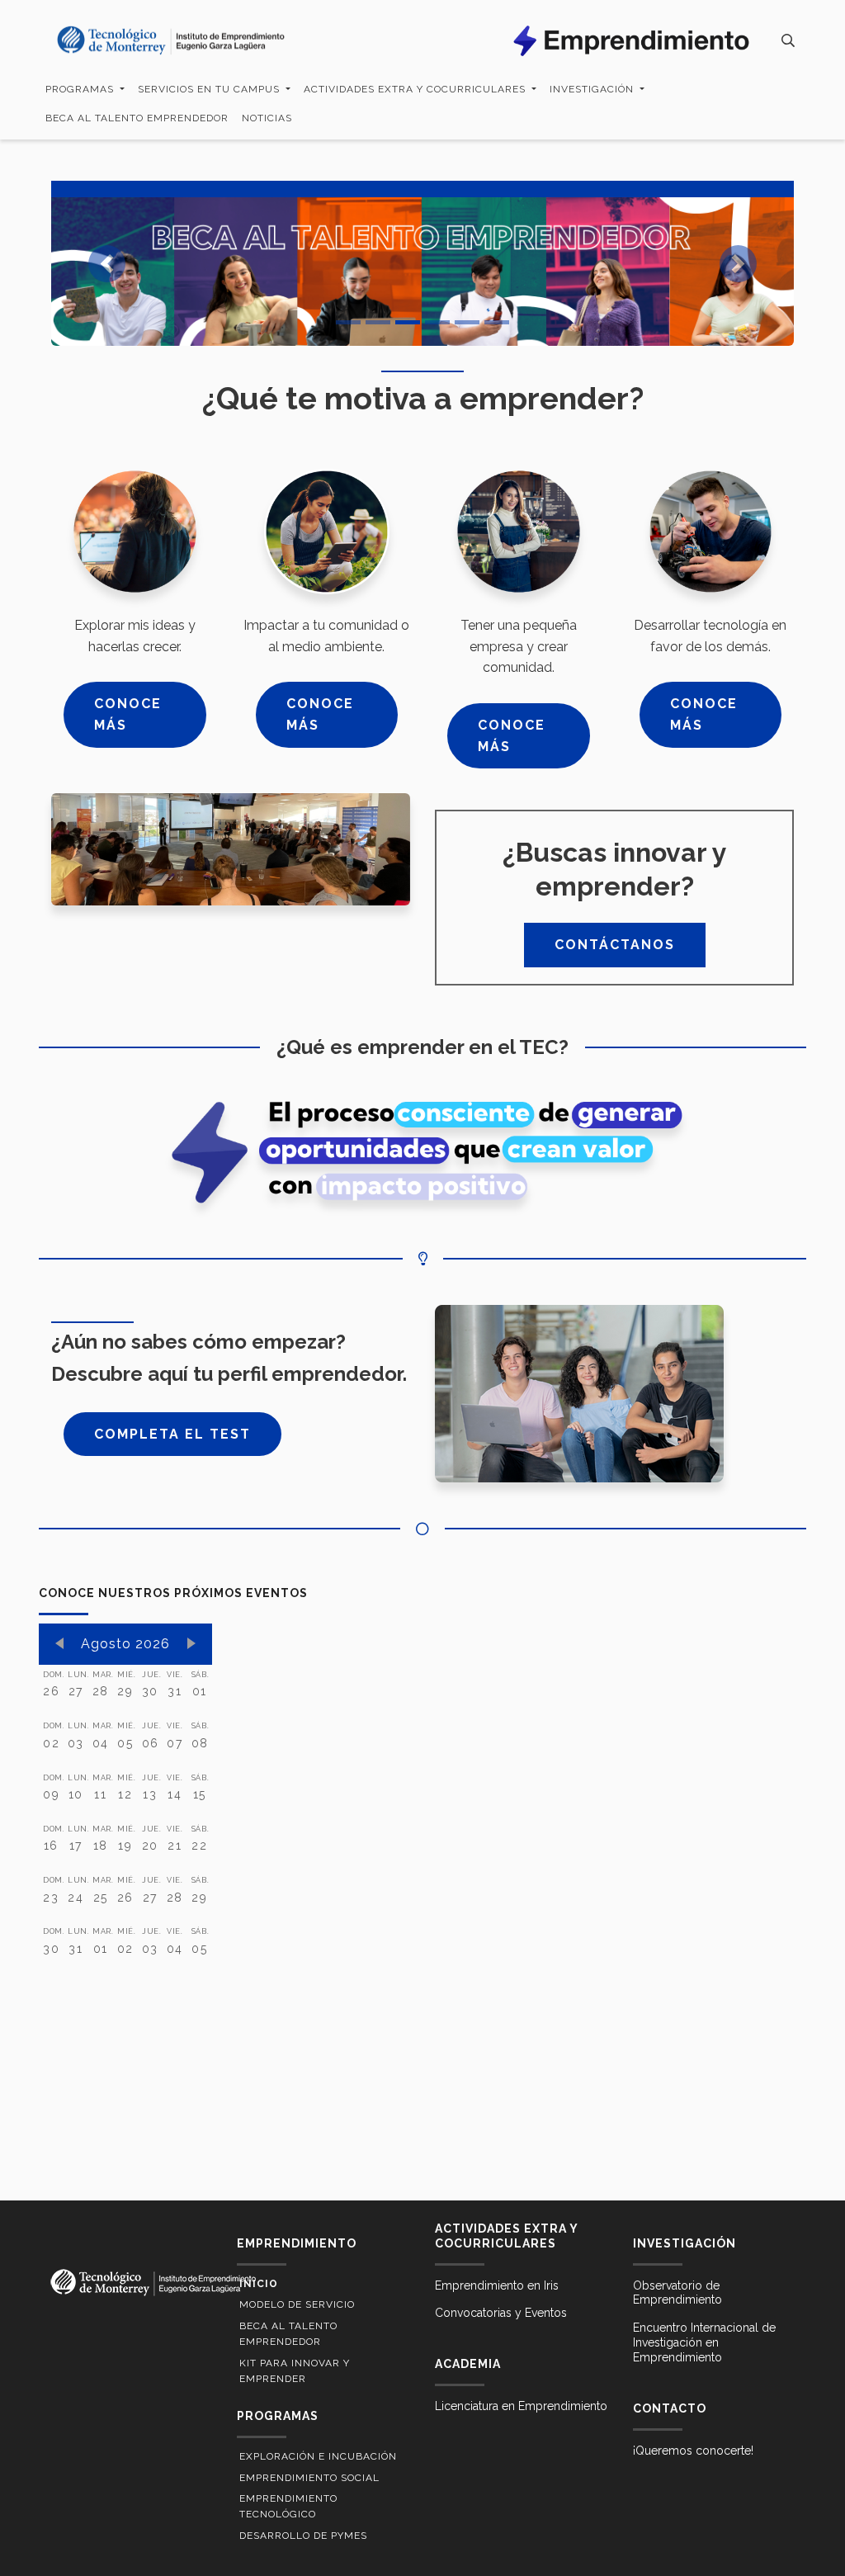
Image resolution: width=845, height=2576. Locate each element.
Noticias (267, 118)
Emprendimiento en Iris (497, 2285)
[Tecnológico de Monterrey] (171, 41)
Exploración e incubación (318, 2456)
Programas (81, 89)
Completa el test (172, 1434)
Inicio (259, 2284)
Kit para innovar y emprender (295, 2371)
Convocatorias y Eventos (501, 2313)
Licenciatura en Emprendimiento (521, 2406)
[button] (107, 263)
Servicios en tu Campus (210, 89)
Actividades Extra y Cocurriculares (416, 89)
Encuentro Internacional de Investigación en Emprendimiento (704, 2342)
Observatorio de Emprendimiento (677, 2293)
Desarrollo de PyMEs (303, 2536)
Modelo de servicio (297, 2304)
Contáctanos (615, 945)
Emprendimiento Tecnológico (288, 2506)
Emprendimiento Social (309, 2478)
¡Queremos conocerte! (693, 2451)
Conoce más (128, 714)
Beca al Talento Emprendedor (137, 118)
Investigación (593, 89)
